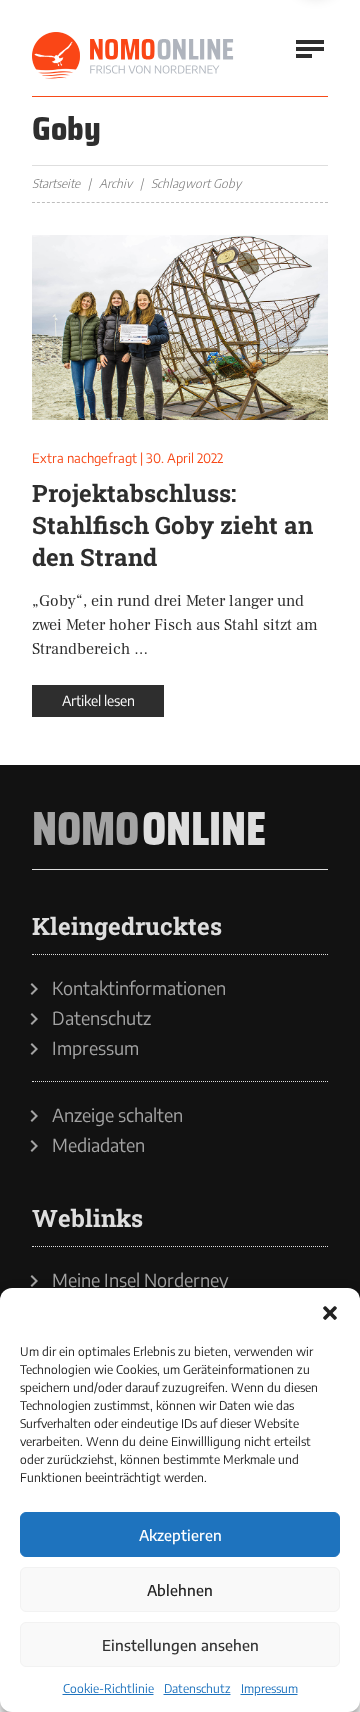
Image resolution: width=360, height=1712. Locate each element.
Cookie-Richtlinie (108, 1688)
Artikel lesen (98, 700)
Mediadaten (98, 1145)
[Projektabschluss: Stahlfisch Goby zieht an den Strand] (180, 327)
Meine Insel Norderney (140, 1280)
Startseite (56, 183)
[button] (330, 1313)
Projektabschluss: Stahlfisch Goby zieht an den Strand (172, 525)
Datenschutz (197, 1688)
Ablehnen (180, 1590)
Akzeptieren (180, 1535)
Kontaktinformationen (139, 988)
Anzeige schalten (117, 1115)
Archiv (115, 183)
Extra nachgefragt (84, 458)
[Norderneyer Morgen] (134, 56)
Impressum (269, 1688)
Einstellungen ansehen (180, 1645)
